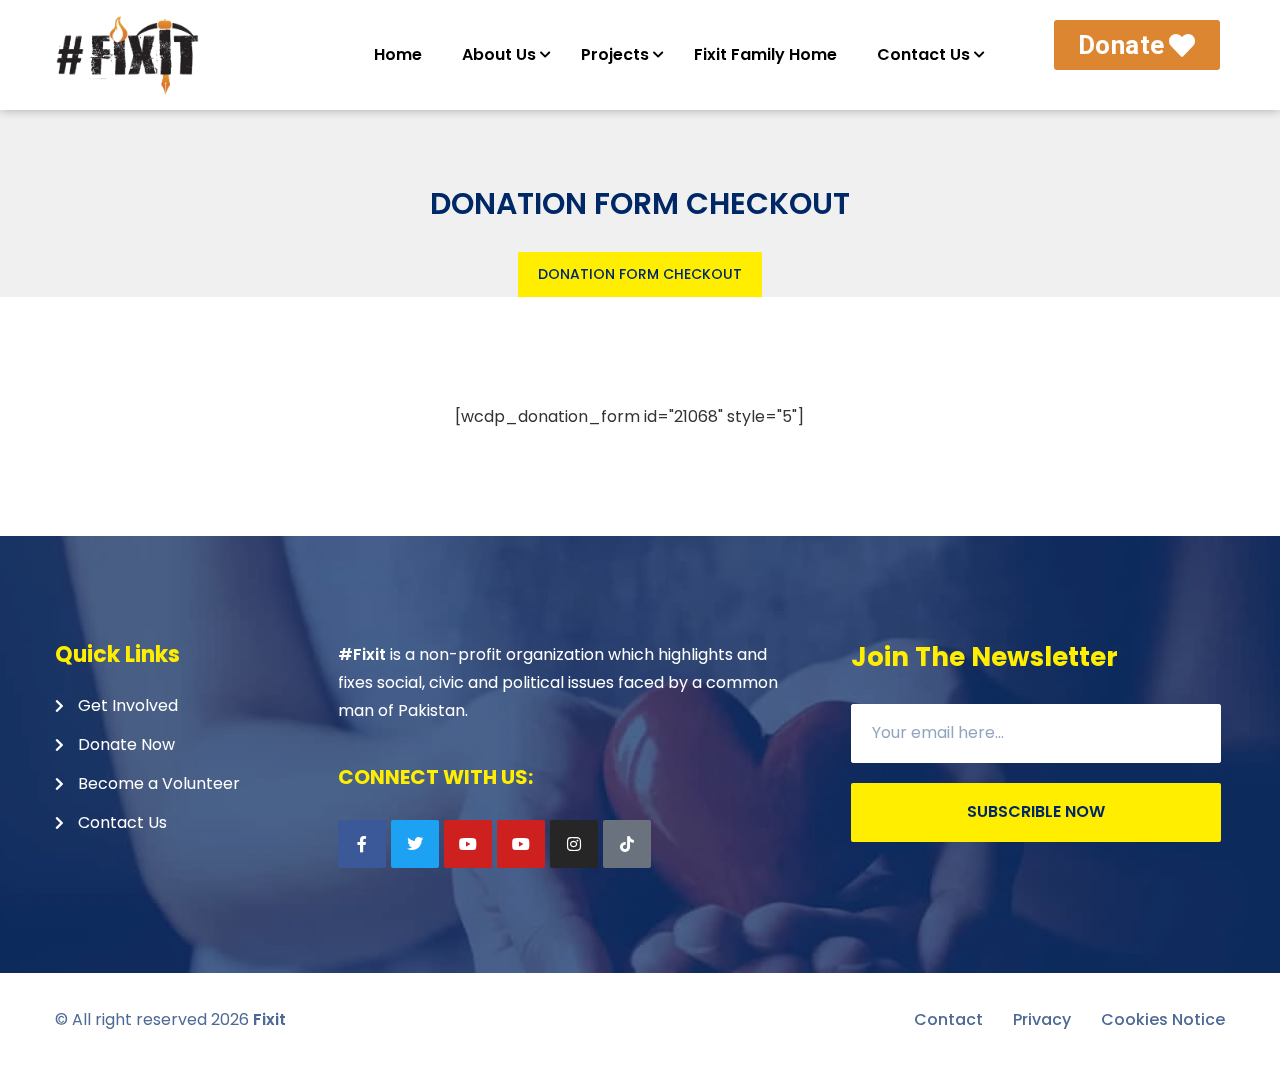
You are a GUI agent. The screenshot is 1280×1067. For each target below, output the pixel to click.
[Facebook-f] (362, 844)
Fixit (269, 1019)
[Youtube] (468, 844)
